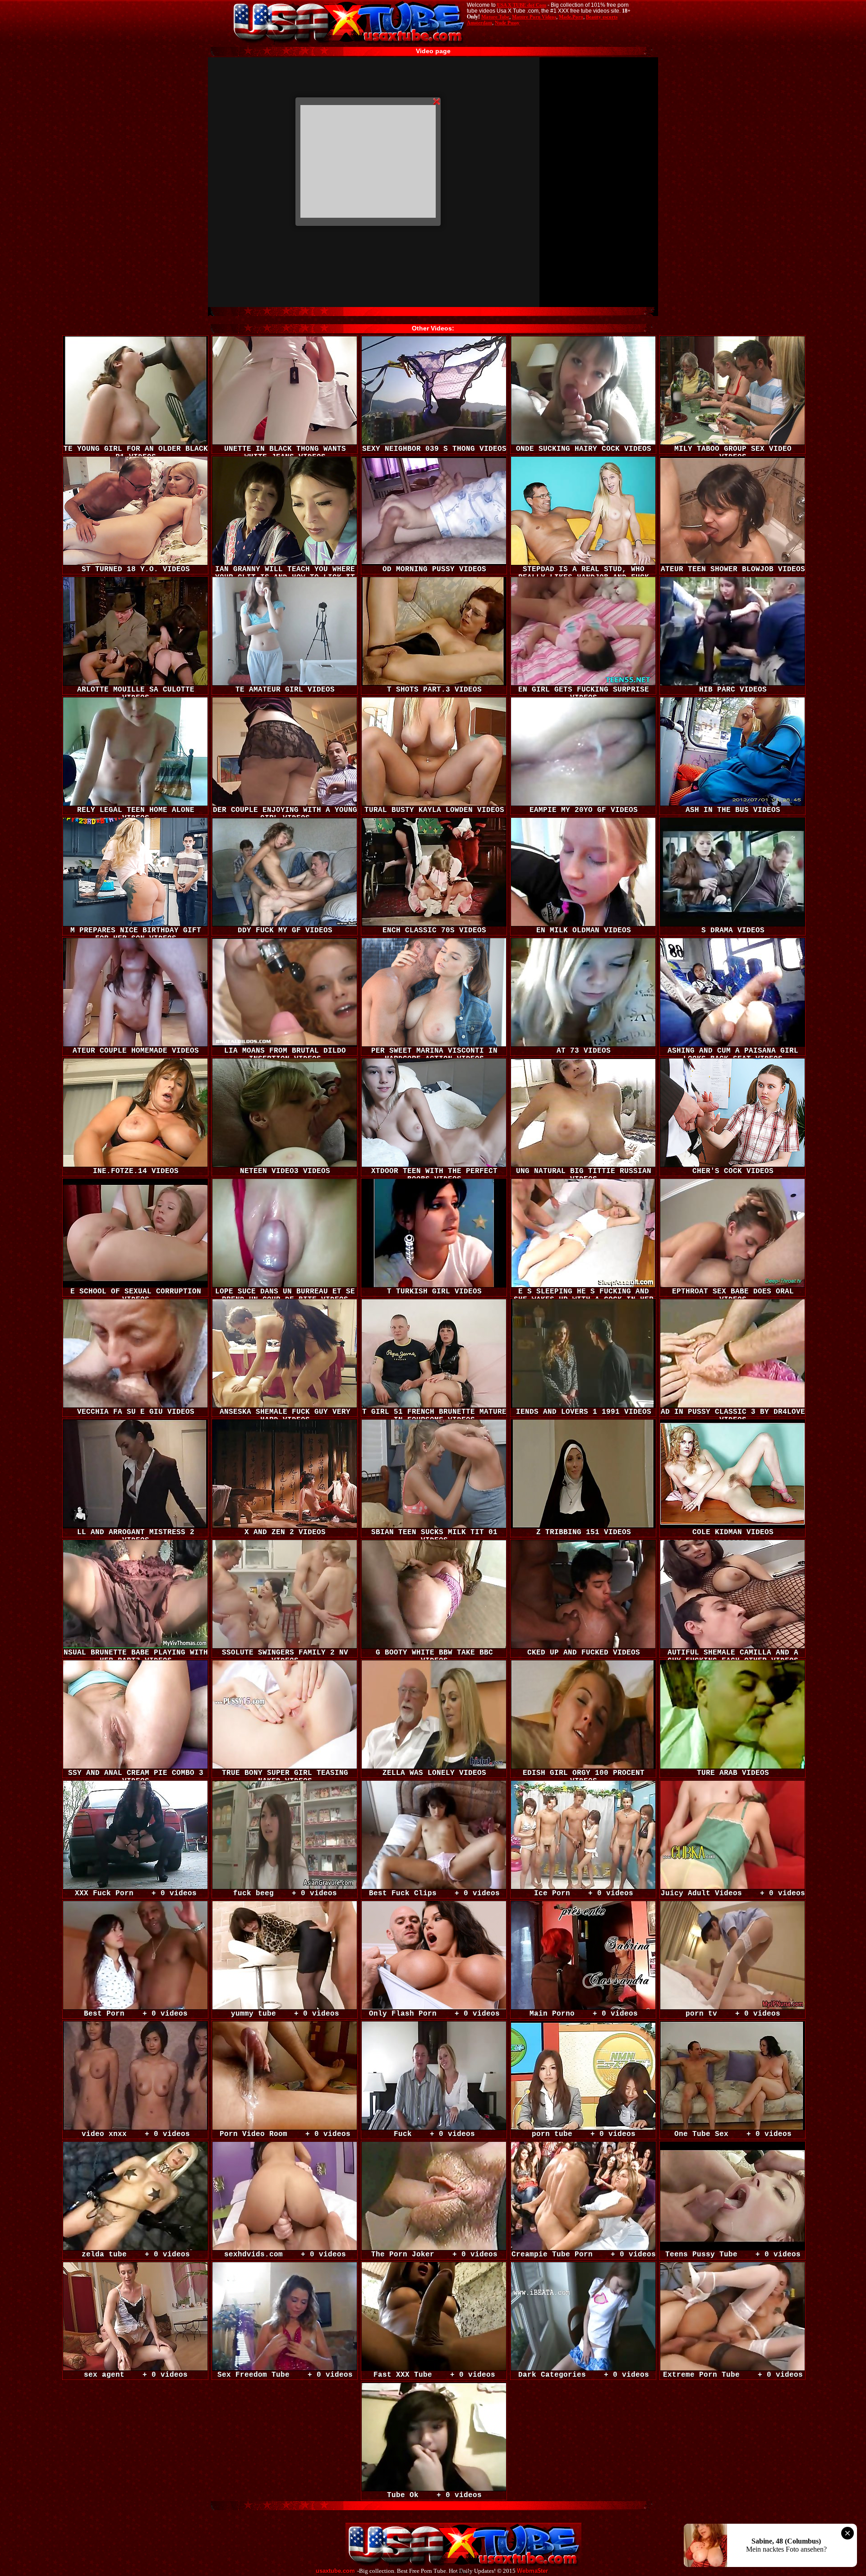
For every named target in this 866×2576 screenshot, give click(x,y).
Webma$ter (532, 2571)
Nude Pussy (507, 23)
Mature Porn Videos (534, 17)
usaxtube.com (335, 2571)
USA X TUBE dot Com (522, 5)
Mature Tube (495, 17)
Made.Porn (571, 17)
